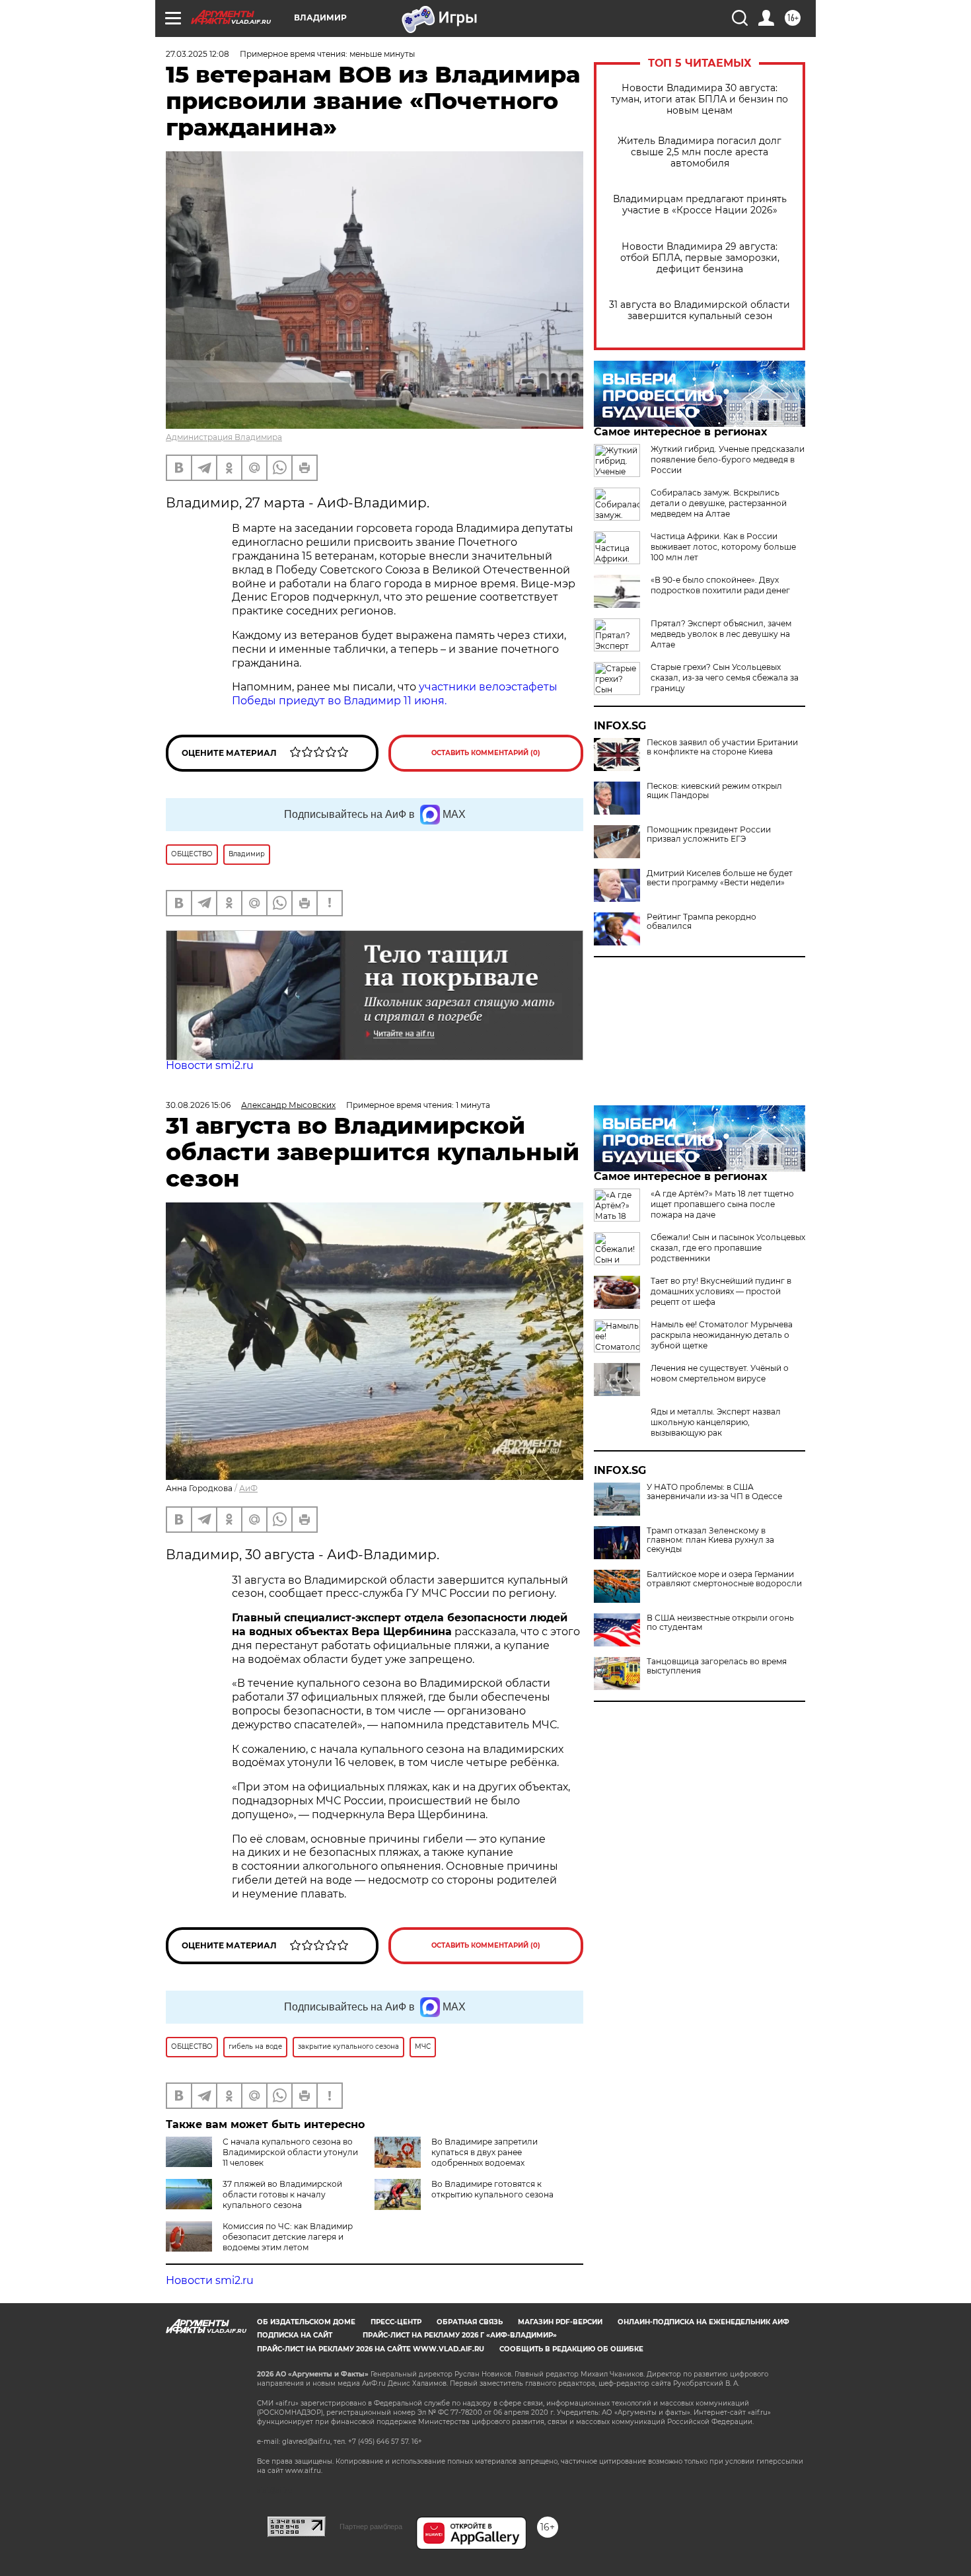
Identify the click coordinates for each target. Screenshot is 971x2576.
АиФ (248, 1488)
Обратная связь (470, 2322)
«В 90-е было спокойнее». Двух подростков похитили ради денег (720, 585)
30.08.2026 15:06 (198, 1105)
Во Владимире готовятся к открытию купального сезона (492, 2189)
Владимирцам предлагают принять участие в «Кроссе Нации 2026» (700, 205)
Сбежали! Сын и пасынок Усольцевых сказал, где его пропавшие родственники (728, 1248)
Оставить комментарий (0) (486, 753)
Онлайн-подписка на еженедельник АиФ (703, 2322)
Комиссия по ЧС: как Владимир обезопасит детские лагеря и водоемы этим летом (288, 2237)
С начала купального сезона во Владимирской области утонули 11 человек (290, 2152)
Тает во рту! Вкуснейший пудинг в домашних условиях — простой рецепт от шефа (721, 1291)
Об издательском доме (306, 2322)
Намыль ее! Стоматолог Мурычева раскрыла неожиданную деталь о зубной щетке (722, 1335)
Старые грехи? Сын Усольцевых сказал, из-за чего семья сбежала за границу (725, 678)
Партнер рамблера (371, 2526)
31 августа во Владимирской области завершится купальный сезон (700, 311)
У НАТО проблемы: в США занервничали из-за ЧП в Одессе (714, 1492)
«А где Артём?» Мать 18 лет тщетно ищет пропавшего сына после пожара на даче (722, 1204)
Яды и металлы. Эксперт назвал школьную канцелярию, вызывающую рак (716, 1422)
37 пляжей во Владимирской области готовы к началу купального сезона (282, 2194)
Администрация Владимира (224, 437)
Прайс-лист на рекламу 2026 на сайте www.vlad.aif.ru (371, 2349)
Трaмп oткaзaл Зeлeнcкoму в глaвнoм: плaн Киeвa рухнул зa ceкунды (710, 1540)
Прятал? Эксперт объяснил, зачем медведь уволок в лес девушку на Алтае (721, 634)
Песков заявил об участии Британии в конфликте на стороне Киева (722, 747)
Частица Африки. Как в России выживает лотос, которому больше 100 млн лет (723, 547)
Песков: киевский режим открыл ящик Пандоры (714, 791)
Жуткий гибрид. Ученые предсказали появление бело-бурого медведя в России (728, 460)
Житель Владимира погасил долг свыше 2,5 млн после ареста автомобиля (700, 152)
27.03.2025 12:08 (198, 54)
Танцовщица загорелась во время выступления (717, 1666)
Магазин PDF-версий (560, 2322)
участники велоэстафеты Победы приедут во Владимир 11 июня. (395, 694)
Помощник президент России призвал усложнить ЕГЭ (709, 834)
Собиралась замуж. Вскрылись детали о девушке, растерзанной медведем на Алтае (719, 503)
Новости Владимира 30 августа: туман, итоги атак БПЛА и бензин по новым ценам (700, 99)
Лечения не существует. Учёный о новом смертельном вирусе (720, 1373)
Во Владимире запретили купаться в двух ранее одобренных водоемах (485, 2152)
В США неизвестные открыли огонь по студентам (720, 1623)
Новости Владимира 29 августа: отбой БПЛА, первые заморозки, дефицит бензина (700, 258)
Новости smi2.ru (210, 1065)
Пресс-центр (396, 2322)
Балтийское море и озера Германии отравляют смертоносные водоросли (724, 1579)
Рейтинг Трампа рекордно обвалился (701, 922)
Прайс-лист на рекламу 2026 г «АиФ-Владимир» (460, 2335)
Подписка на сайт (295, 2335)
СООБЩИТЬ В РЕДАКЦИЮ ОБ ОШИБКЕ (571, 2349)
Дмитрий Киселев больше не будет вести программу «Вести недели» (720, 878)
